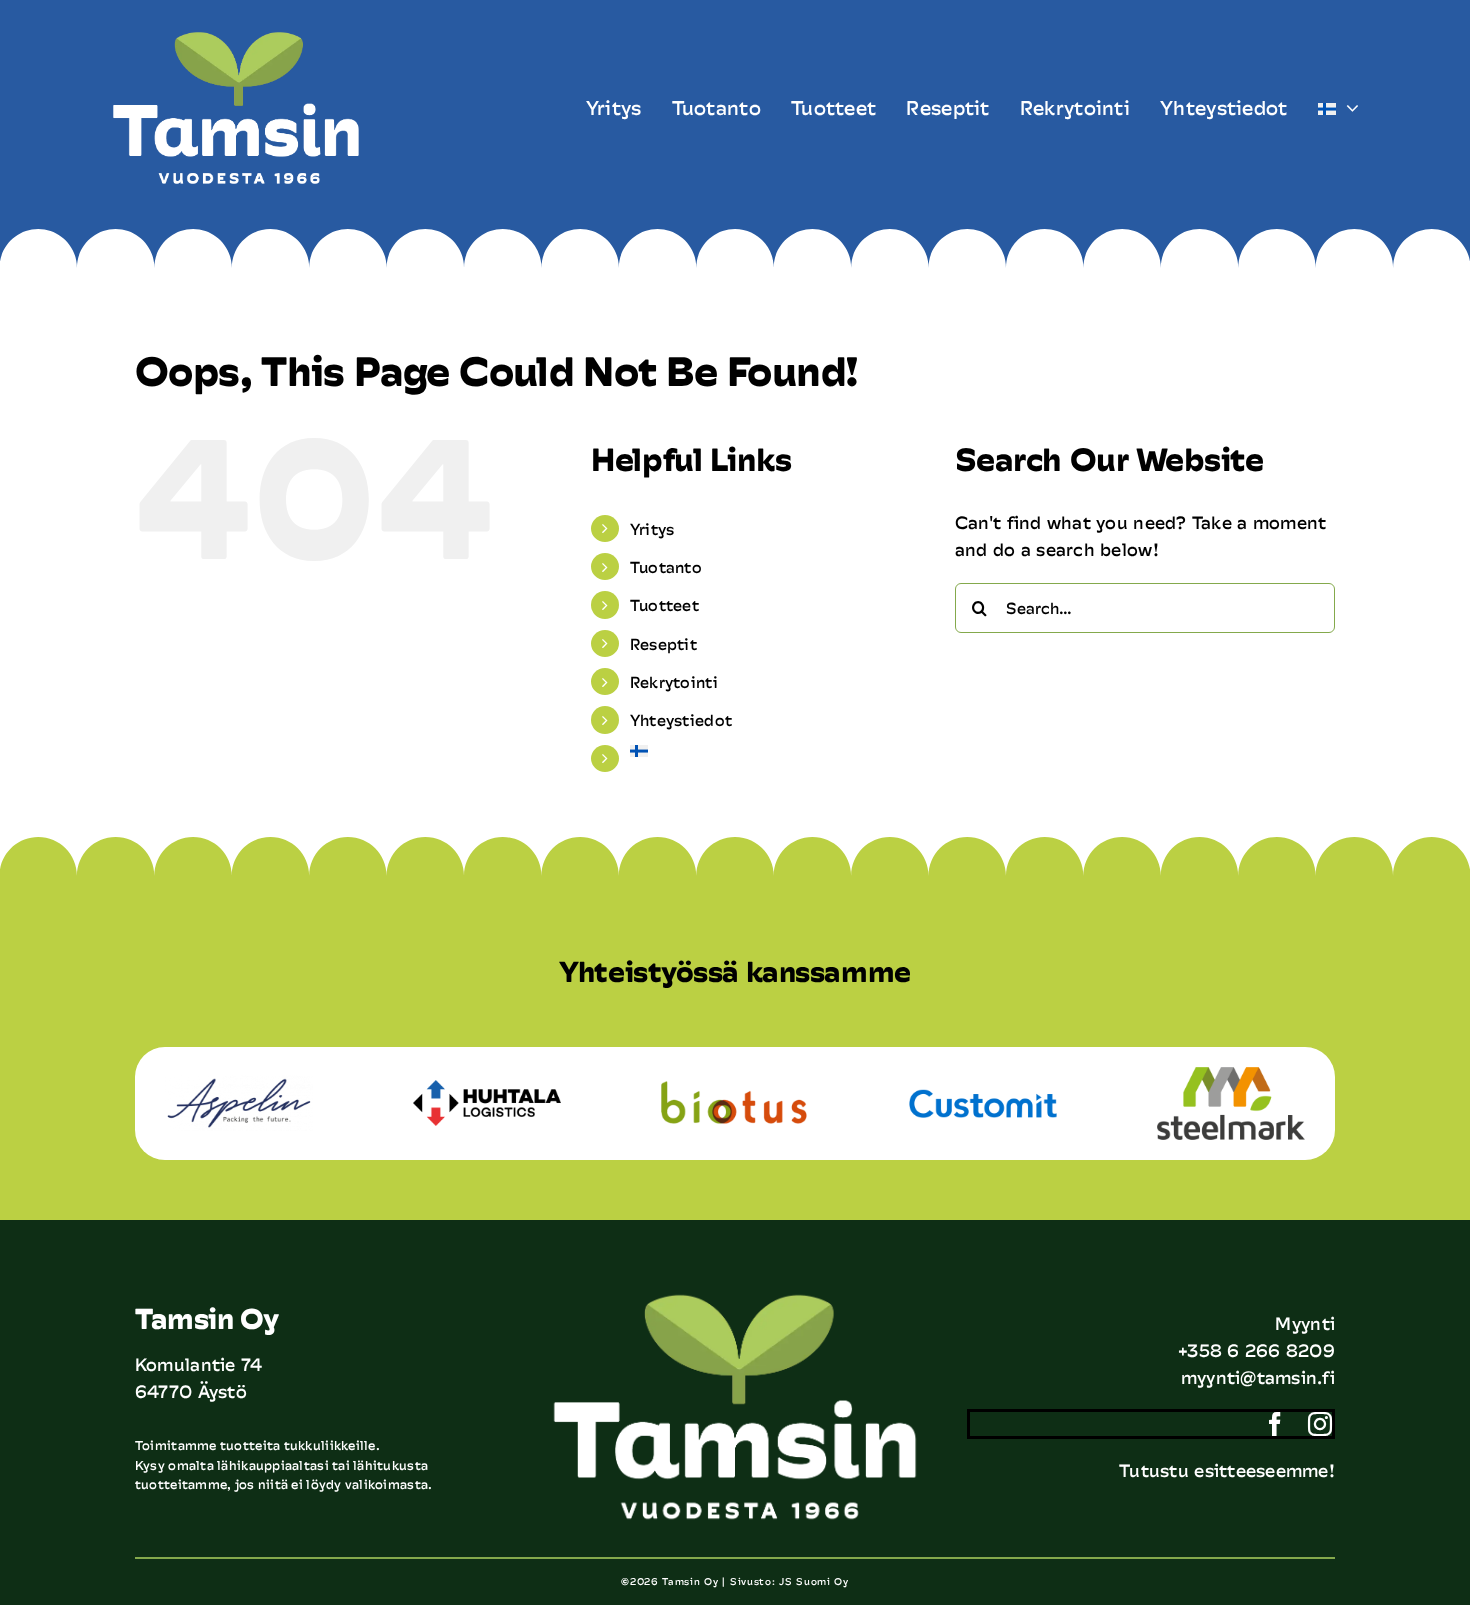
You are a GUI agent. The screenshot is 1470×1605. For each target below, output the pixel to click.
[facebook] (1275, 1424)
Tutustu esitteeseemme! (1227, 1470)
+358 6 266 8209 (1256, 1350)
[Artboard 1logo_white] (236, 39)
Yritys (652, 528)
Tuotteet (664, 604)
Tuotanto (666, 566)
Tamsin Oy (690, 1581)
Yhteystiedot (681, 719)
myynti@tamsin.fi (1258, 1377)
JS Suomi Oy (814, 1581)
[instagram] (1320, 1424)
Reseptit (663, 643)
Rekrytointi (674, 681)
